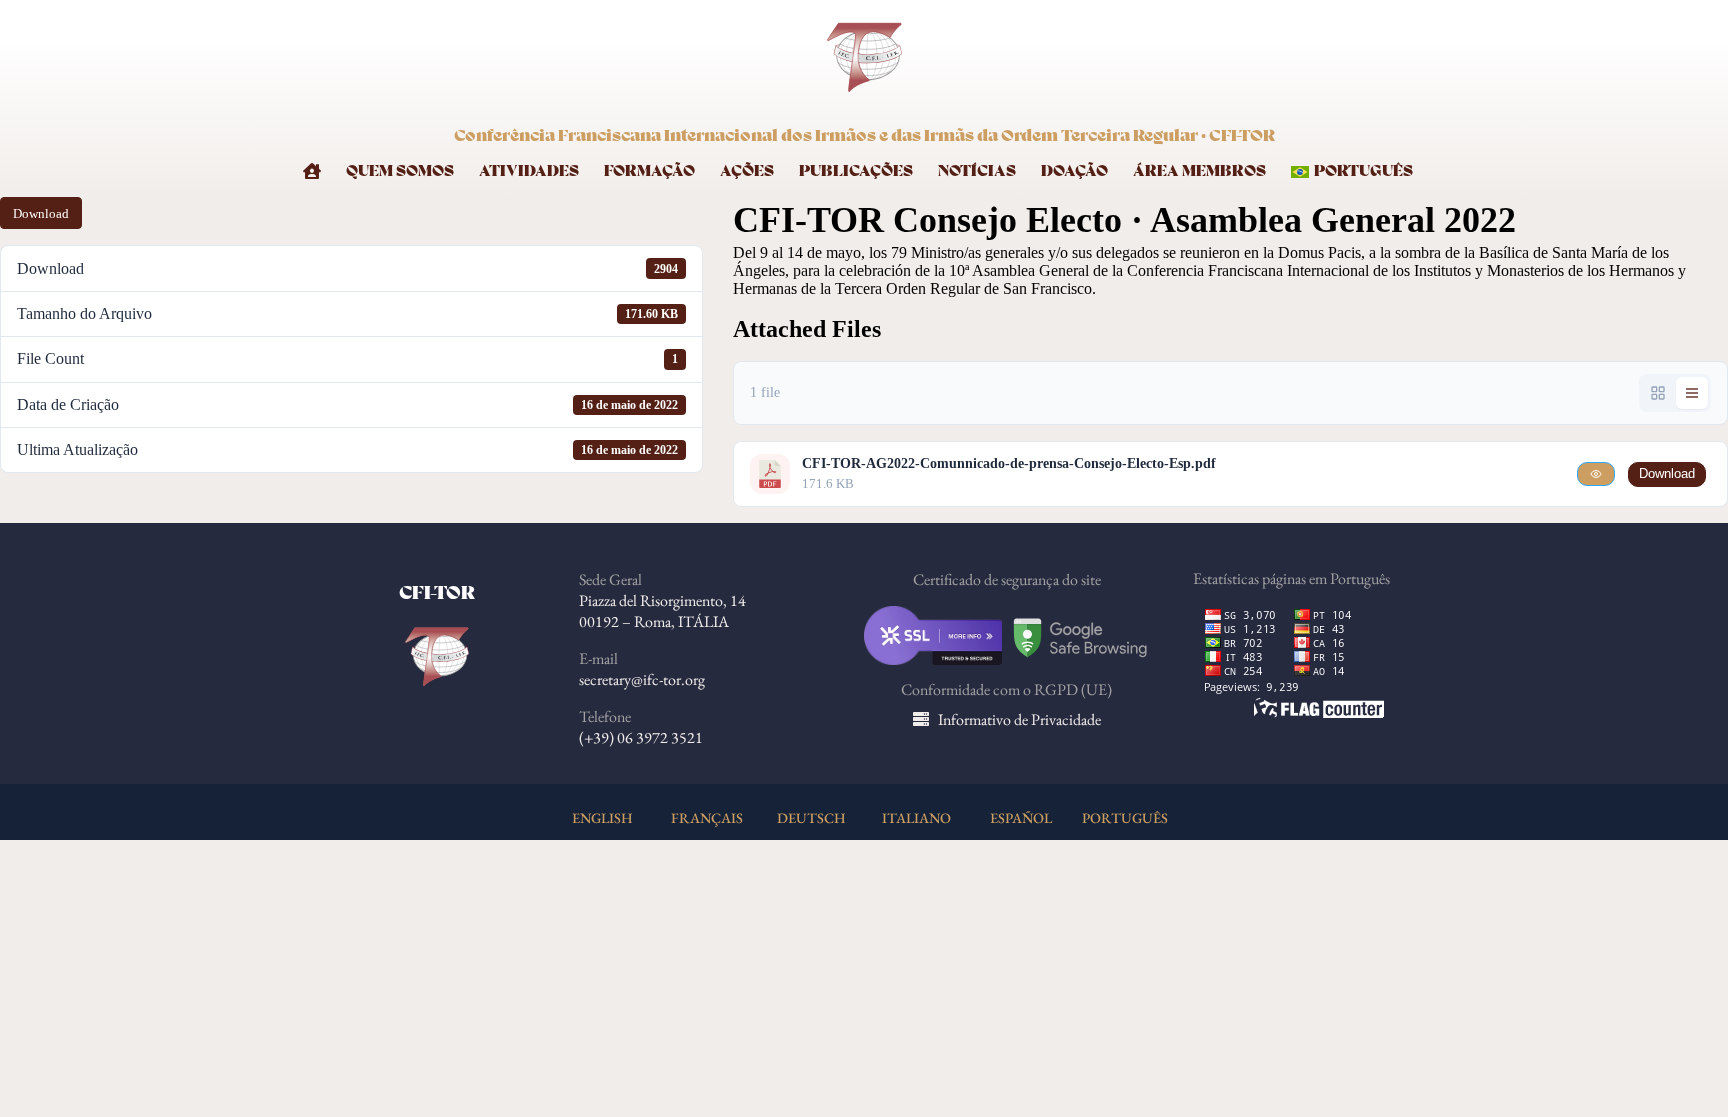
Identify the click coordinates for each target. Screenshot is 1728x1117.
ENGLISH (602, 817)
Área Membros (1199, 171)
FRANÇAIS (707, 817)
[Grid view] (1658, 393)
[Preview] (1596, 474)
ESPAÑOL (1021, 817)
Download (41, 213)
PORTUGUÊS (1125, 817)
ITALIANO (916, 817)
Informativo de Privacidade (1019, 719)
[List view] (1692, 393)
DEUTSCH (811, 817)
